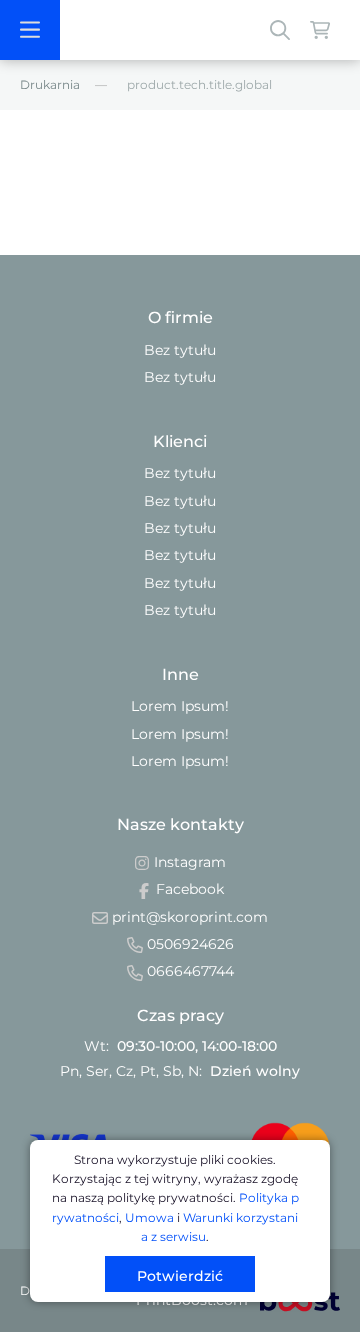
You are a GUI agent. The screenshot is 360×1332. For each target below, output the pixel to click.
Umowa (149, 1217)
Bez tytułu (180, 350)
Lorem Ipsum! (180, 706)
